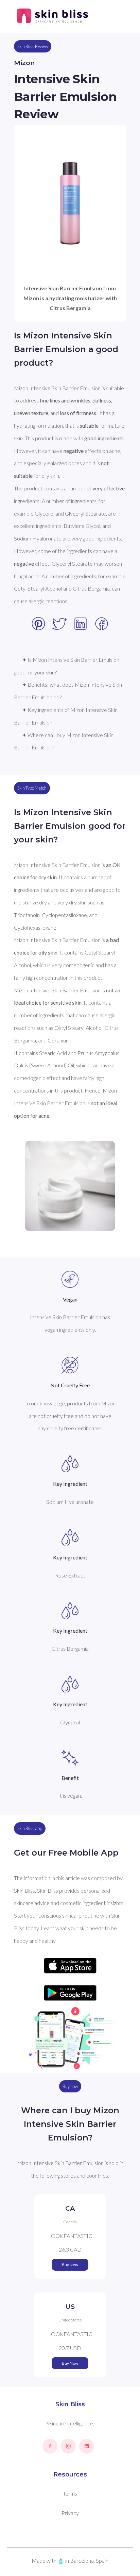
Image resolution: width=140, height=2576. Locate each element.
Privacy (70, 2513)
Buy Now (70, 2265)
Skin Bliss (70, 2404)
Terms (70, 2493)
